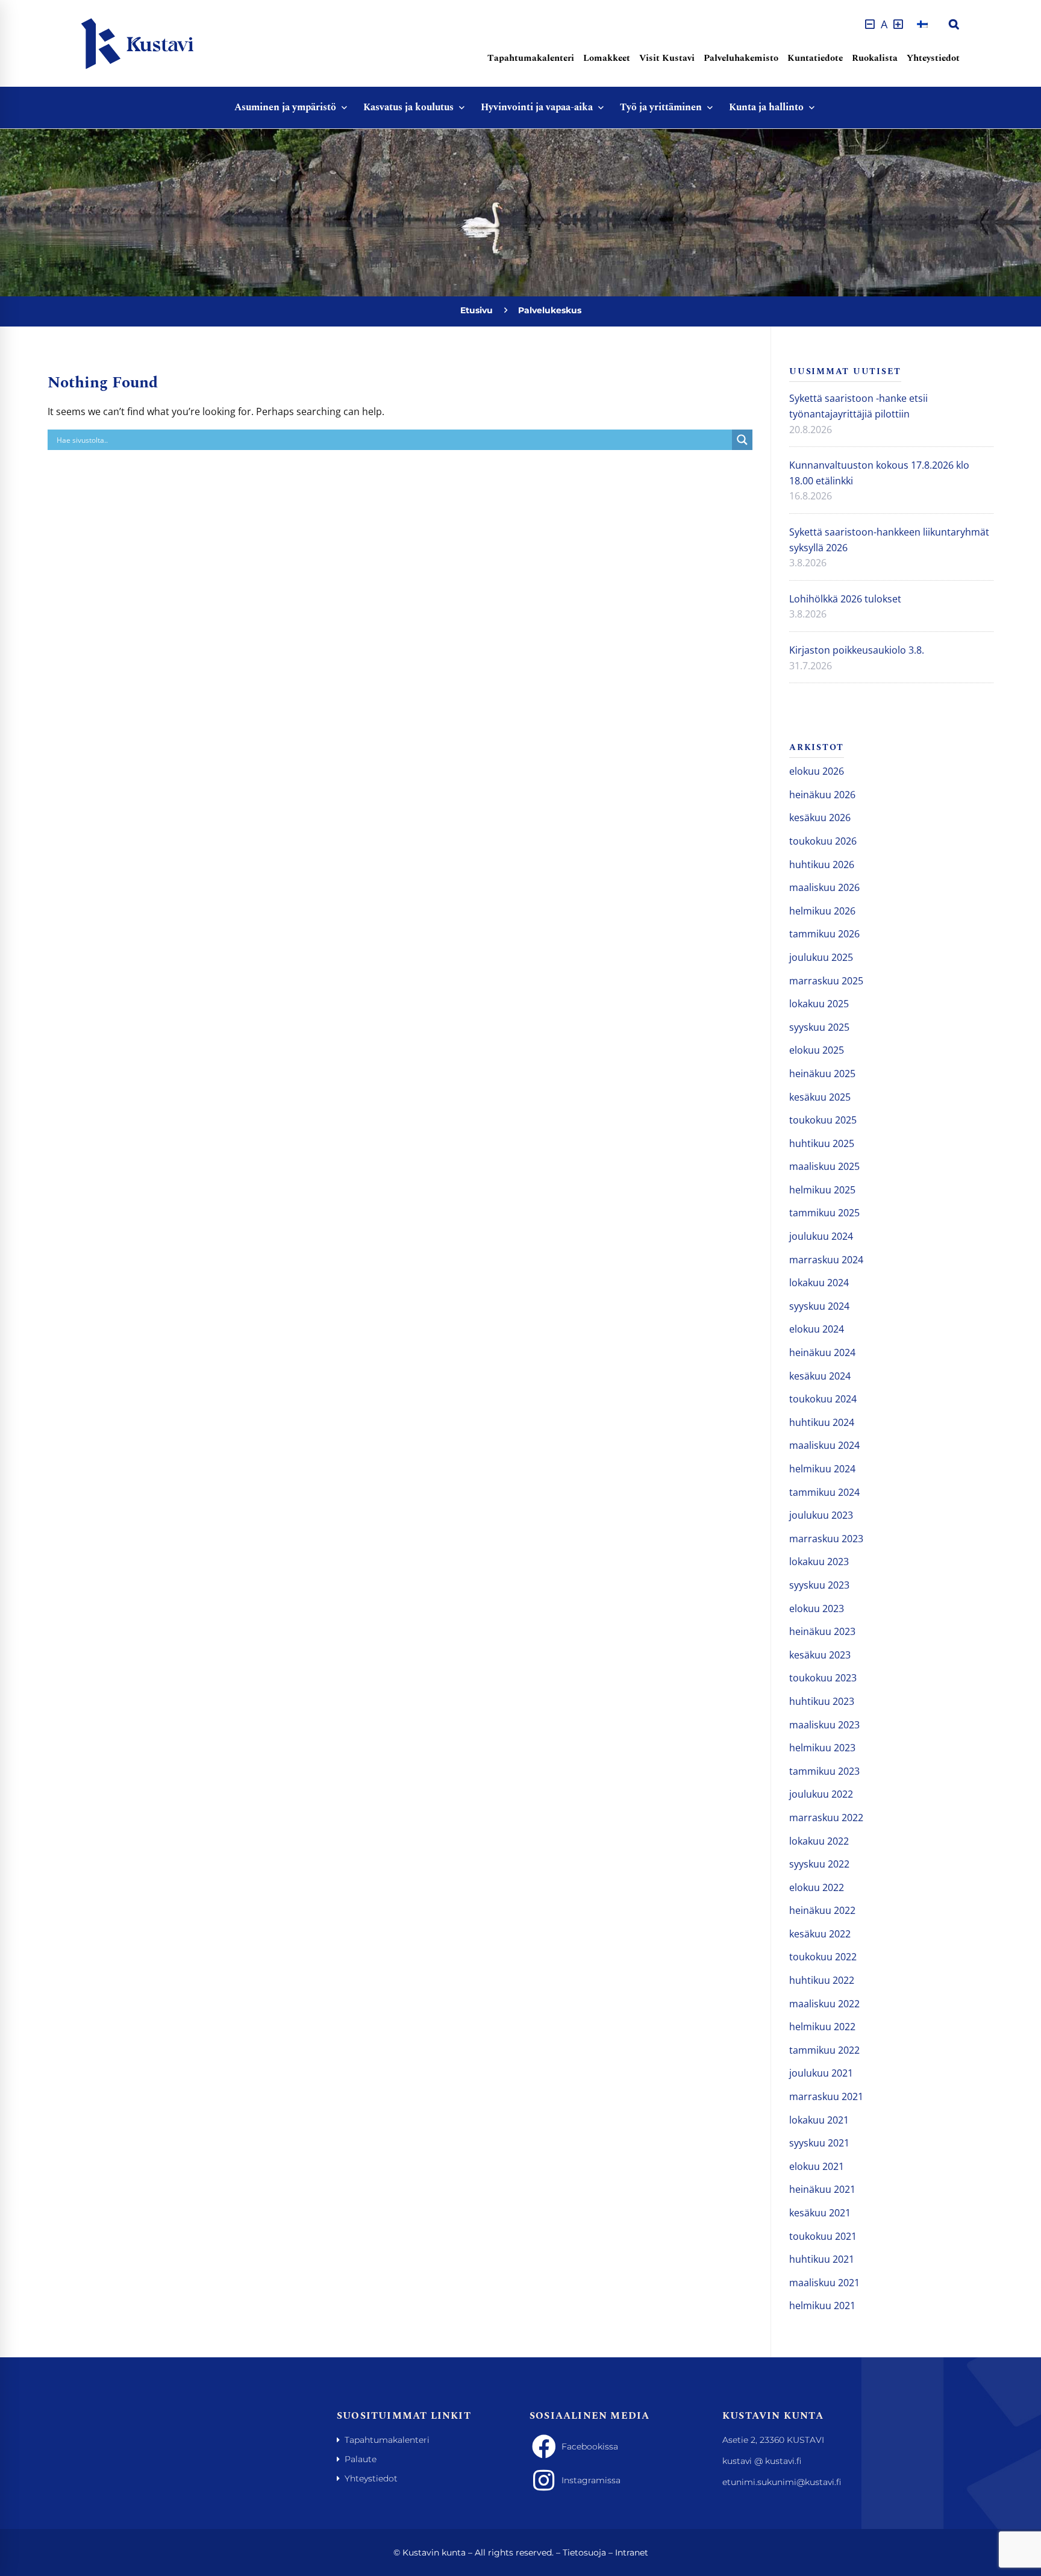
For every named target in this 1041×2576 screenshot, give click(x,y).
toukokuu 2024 (823, 1399)
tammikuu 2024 (824, 1492)
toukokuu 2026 (823, 841)
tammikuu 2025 (824, 1213)
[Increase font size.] (898, 24)
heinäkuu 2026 (822, 795)
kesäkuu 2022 (820, 1934)
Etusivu (477, 310)
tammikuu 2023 (824, 1771)
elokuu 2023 (817, 1608)
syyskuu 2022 (819, 1864)
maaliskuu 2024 (824, 1445)
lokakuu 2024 (819, 1283)
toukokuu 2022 (823, 1957)
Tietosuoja (584, 2553)
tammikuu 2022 (824, 2050)
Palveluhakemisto (741, 58)
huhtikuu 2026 (822, 864)
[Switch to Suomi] (922, 24)
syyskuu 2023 (819, 1585)
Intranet (632, 2553)
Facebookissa (590, 2446)
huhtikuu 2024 (822, 1422)
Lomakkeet (607, 58)
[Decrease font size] (870, 24)
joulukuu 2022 (821, 1794)
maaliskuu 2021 (824, 2283)
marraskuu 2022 (826, 1818)
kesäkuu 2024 (820, 1376)
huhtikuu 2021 (822, 2259)
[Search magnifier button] (742, 440)
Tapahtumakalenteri (531, 58)
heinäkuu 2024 (822, 1352)
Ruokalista (875, 58)
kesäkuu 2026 (820, 818)
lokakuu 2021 (819, 2120)
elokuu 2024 (817, 1329)
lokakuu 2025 (819, 1004)
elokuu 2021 (817, 2166)
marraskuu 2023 (826, 1539)
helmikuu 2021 (822, 2306)
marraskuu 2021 (826, 2096)
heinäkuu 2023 (822, 1631)
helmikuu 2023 (822, 1748)
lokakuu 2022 (819, 1841)
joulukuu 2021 (821, 2073)
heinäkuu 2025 (822, 1074)
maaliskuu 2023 (824, 1725)
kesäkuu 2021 (820, 2213)
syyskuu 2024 (819, 1306)
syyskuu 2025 (819, 1027)
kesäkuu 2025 (820, 1097)
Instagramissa (591, 2480)
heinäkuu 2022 (822, 1910)
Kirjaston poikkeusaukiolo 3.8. (857, 650)
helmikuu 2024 (822, 1469)
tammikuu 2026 (824, 934)
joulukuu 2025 (821, 957)
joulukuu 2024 (821, 1236)
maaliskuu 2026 (824, 887)
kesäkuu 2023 (820, 1655)
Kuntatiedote (815, 58)
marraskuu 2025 (826, 981)
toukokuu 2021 (823, 2236)
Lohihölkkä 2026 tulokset (845, 599)
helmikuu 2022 (822, 2027)
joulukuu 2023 (821, 1515)
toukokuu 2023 (823, 1678)
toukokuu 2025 (823, 1120)
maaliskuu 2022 (824, 2004)
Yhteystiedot (933, 58)
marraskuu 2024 (826, 1260)
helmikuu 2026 (822, 911)
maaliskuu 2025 (824, 1166)
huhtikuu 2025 (822, 1143)
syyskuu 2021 (819, 2143)
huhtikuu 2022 (822, 1980)
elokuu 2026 (817, 771)
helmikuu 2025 (822, 1190)
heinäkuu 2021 (822, 2189)
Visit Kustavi (667, 58)
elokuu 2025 (817, 1050)
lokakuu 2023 (819, 1562)
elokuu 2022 (817, 1887)
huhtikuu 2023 (822, 1701)
